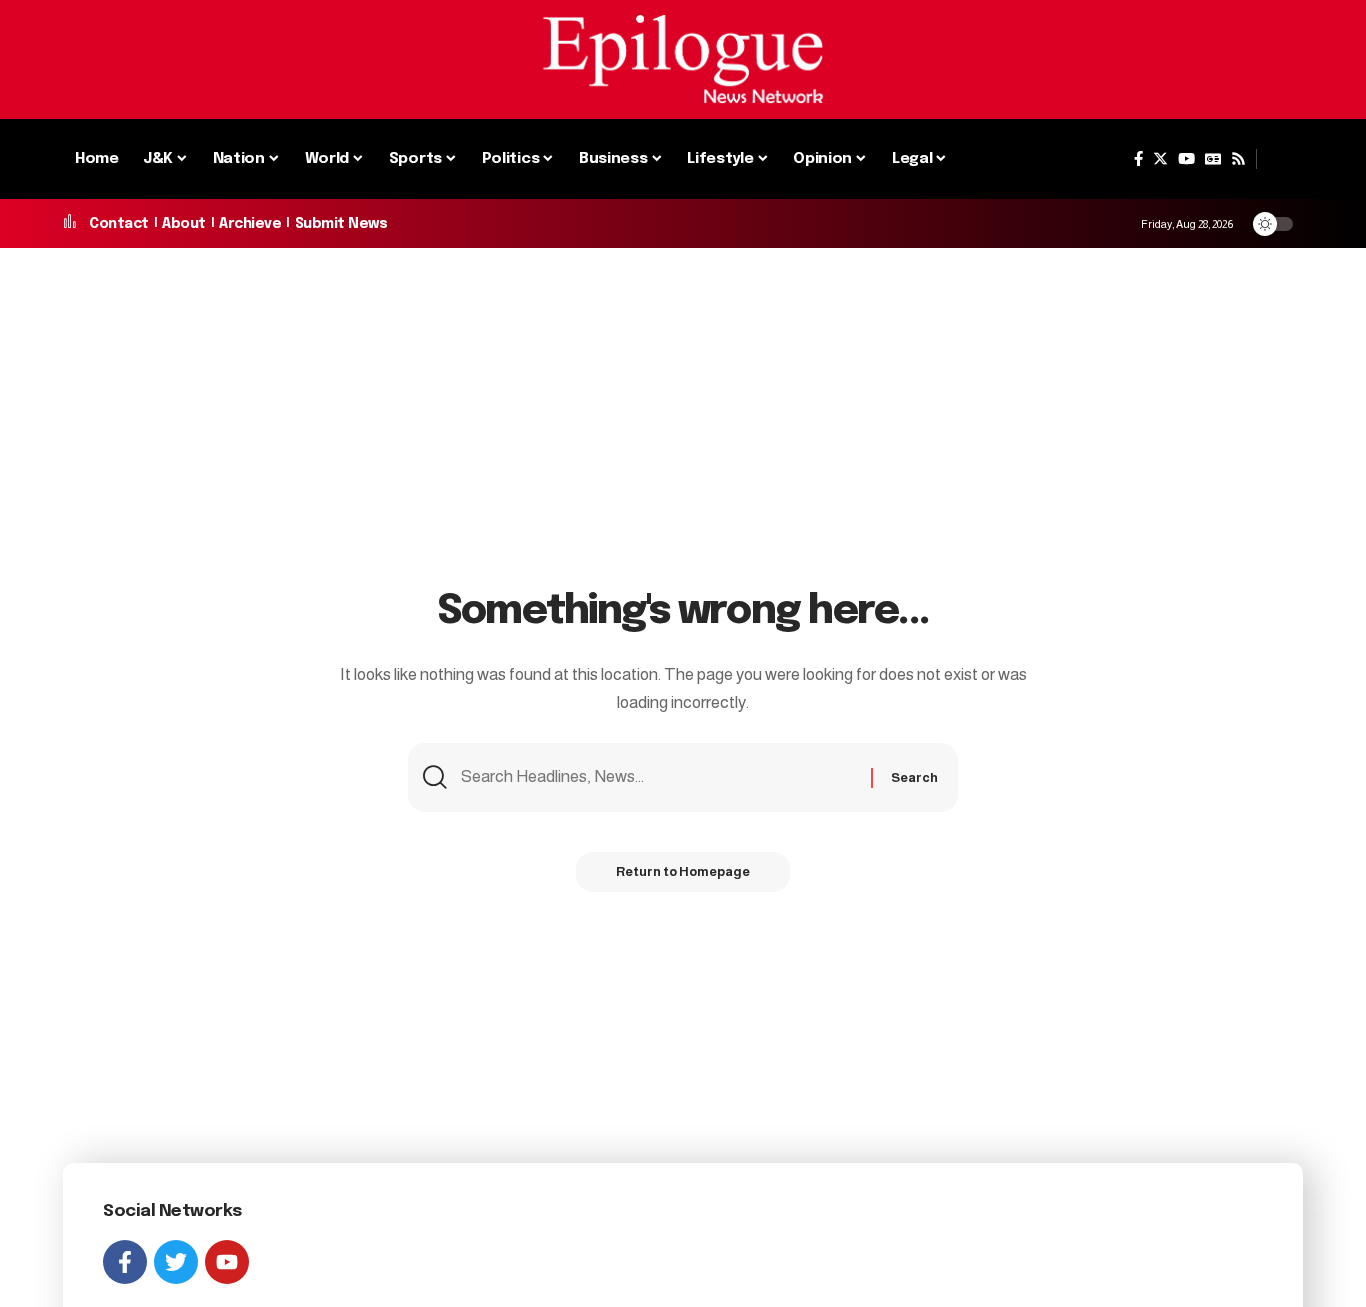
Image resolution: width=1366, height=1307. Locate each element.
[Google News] (1213, 159)
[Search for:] (658, 777)
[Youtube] (227, 1262)
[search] (1280, 159)
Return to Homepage (683, 871)
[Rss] (1238, 159)
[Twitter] (1160, 159)
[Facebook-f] (125, 1262)
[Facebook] (1138, 159)
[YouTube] (1186, 159)
